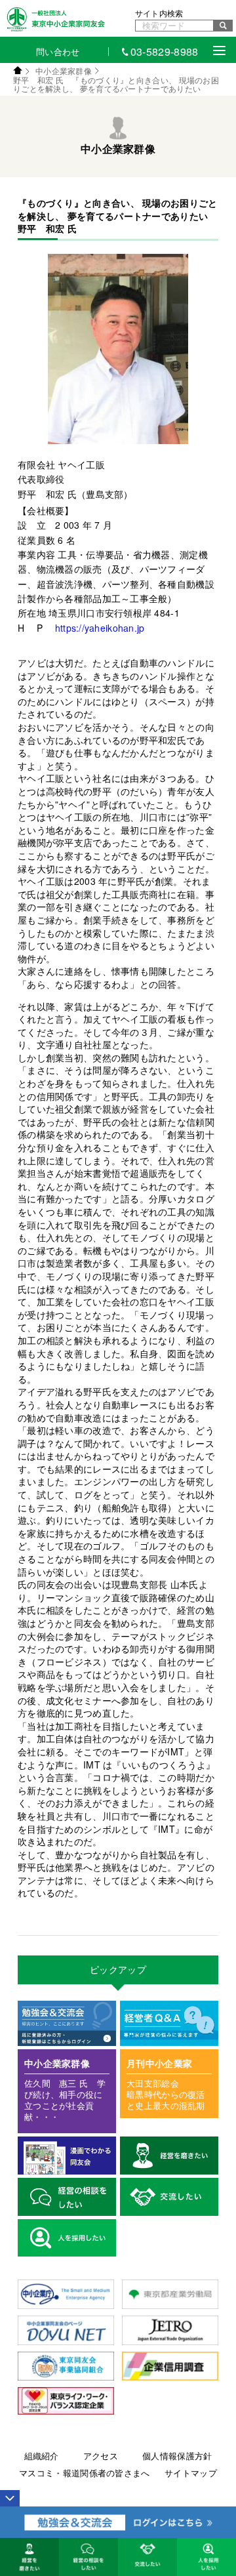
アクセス (101, 2456)
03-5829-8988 (165, 51)
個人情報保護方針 (177, 2456)
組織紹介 (42, 2456)
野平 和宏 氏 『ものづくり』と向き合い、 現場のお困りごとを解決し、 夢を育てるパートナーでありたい (116, 84)
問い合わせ (58, 51)
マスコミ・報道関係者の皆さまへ (85, 2473)
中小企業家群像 (64, 71)
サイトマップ (191, 2473)
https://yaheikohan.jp (100, 628)
